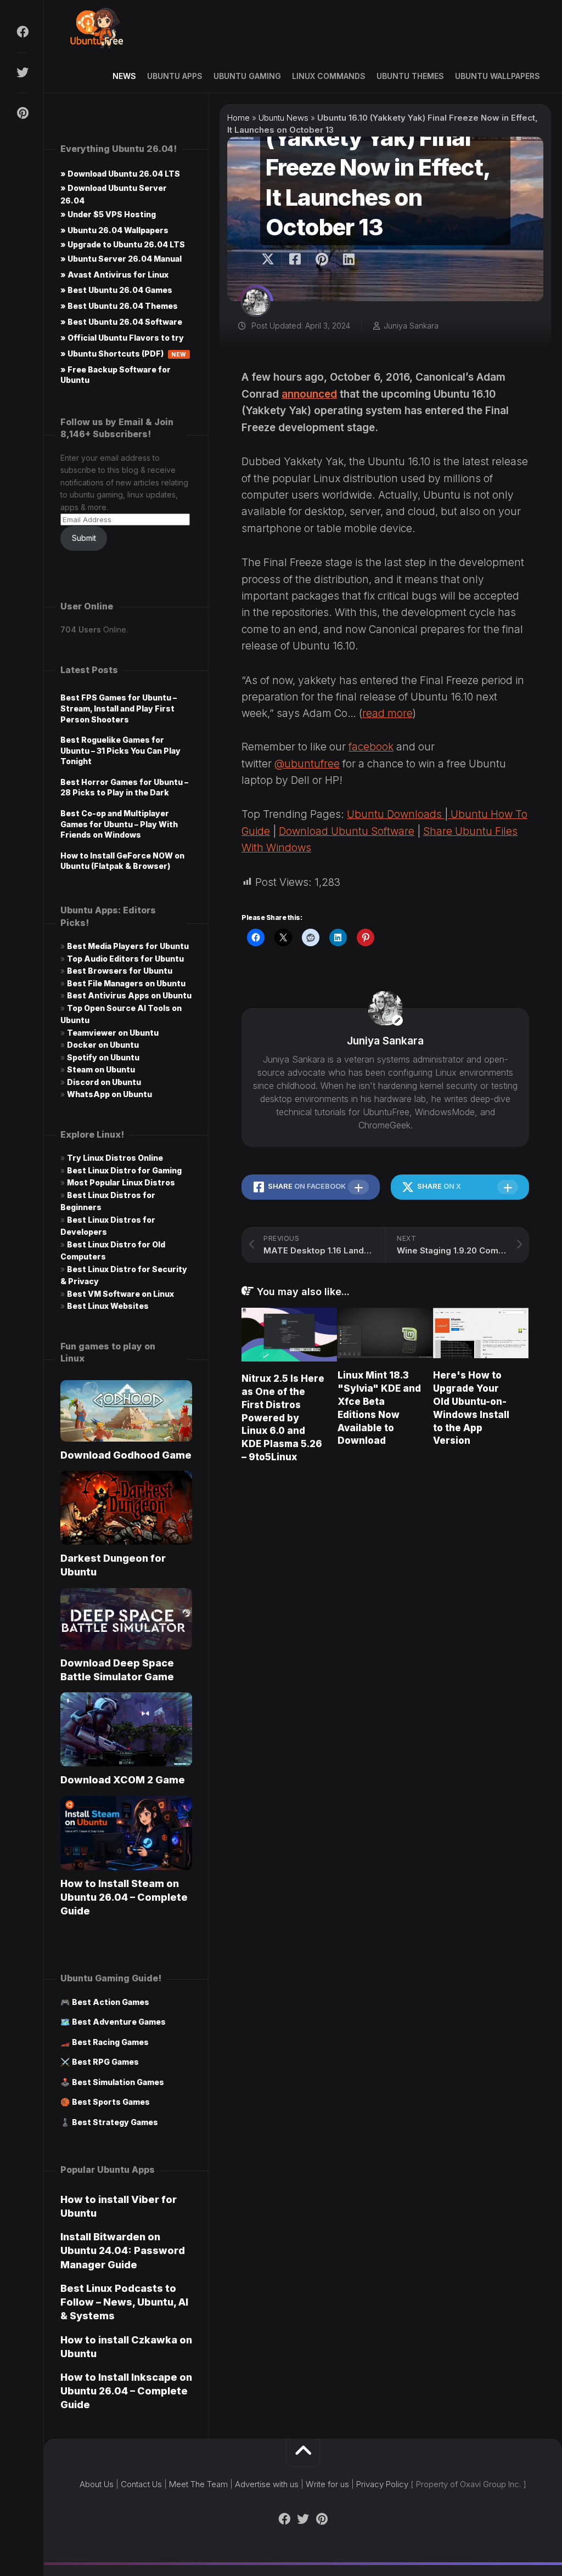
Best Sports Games (111, 2102)
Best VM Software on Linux (120, 1294)
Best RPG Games (105, 2062)
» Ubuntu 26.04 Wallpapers (114, 230)
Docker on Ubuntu (103, 1045)
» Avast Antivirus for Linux (114, 275)
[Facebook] (22, 32)
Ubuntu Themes (410, 76)
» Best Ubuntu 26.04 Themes (119, 306)
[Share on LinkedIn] (348, 259)
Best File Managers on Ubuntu (126, 983)
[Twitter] (22, 72)
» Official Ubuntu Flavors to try (122, 338)
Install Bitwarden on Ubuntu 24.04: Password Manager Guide (123, 2250)
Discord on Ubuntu (104, 1082)
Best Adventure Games (119, 2022)
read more (387, 713)
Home (238, 118)
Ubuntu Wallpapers (498, 76)
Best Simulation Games (118, 2082)
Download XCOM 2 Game (123, 1780)
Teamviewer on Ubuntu (113, 1033)
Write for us (327, 2484)
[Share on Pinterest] (321, 259)
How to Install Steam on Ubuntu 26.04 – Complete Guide (124, 1897)
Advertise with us (267, 2484)
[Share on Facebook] (294, 259)
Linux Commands (329, 76)
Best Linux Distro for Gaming (124, 1170)
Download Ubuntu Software (347, 831)
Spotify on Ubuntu (103, 1057)
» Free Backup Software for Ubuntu (116, 375)
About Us (97, 2484)
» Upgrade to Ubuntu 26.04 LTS (123, 244)
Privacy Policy (382, 2484)
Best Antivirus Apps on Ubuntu (129, 995)
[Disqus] (385, 1629)
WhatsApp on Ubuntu (109, 1094)
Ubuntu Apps (175, 76)
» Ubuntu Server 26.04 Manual (121, 259)
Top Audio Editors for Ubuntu (125, 959)
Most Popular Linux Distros (121, 1182)
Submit (84, 538)
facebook (371, 747)
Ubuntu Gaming (247, 76)
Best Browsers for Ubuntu (120, 971)
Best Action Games (111, 2002)
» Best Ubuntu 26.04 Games (116, 290)
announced (309, 394)
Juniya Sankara (411, 326)
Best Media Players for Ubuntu (128, 946)
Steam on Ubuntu (101, 1069)
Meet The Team (198, 2484)
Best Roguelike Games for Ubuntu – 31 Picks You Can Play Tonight (120, 750)
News (124, 76)
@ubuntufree (307, 764)
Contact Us (141, 2484)
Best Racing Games (110, 2042)
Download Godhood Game (126, 1455)
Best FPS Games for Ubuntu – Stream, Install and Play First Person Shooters (119, 708)
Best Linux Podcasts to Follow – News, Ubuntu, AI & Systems (124, 2302)
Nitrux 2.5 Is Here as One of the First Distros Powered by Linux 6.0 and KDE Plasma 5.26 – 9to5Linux (283, 1418)
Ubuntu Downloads (396, 814)
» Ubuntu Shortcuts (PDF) (123, 354)
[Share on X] (271, 259)
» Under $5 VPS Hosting (108, 214)
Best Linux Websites (108, 1306)
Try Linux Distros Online (115, 1158)
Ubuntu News (283, 118)
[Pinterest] (22, 113)
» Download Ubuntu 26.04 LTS (120, 174)
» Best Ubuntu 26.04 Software (121, 322)
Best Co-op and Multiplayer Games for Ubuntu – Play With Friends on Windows (119, 824)
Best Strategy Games (115, 2122)
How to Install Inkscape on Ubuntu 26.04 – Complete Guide (126, 2391)
